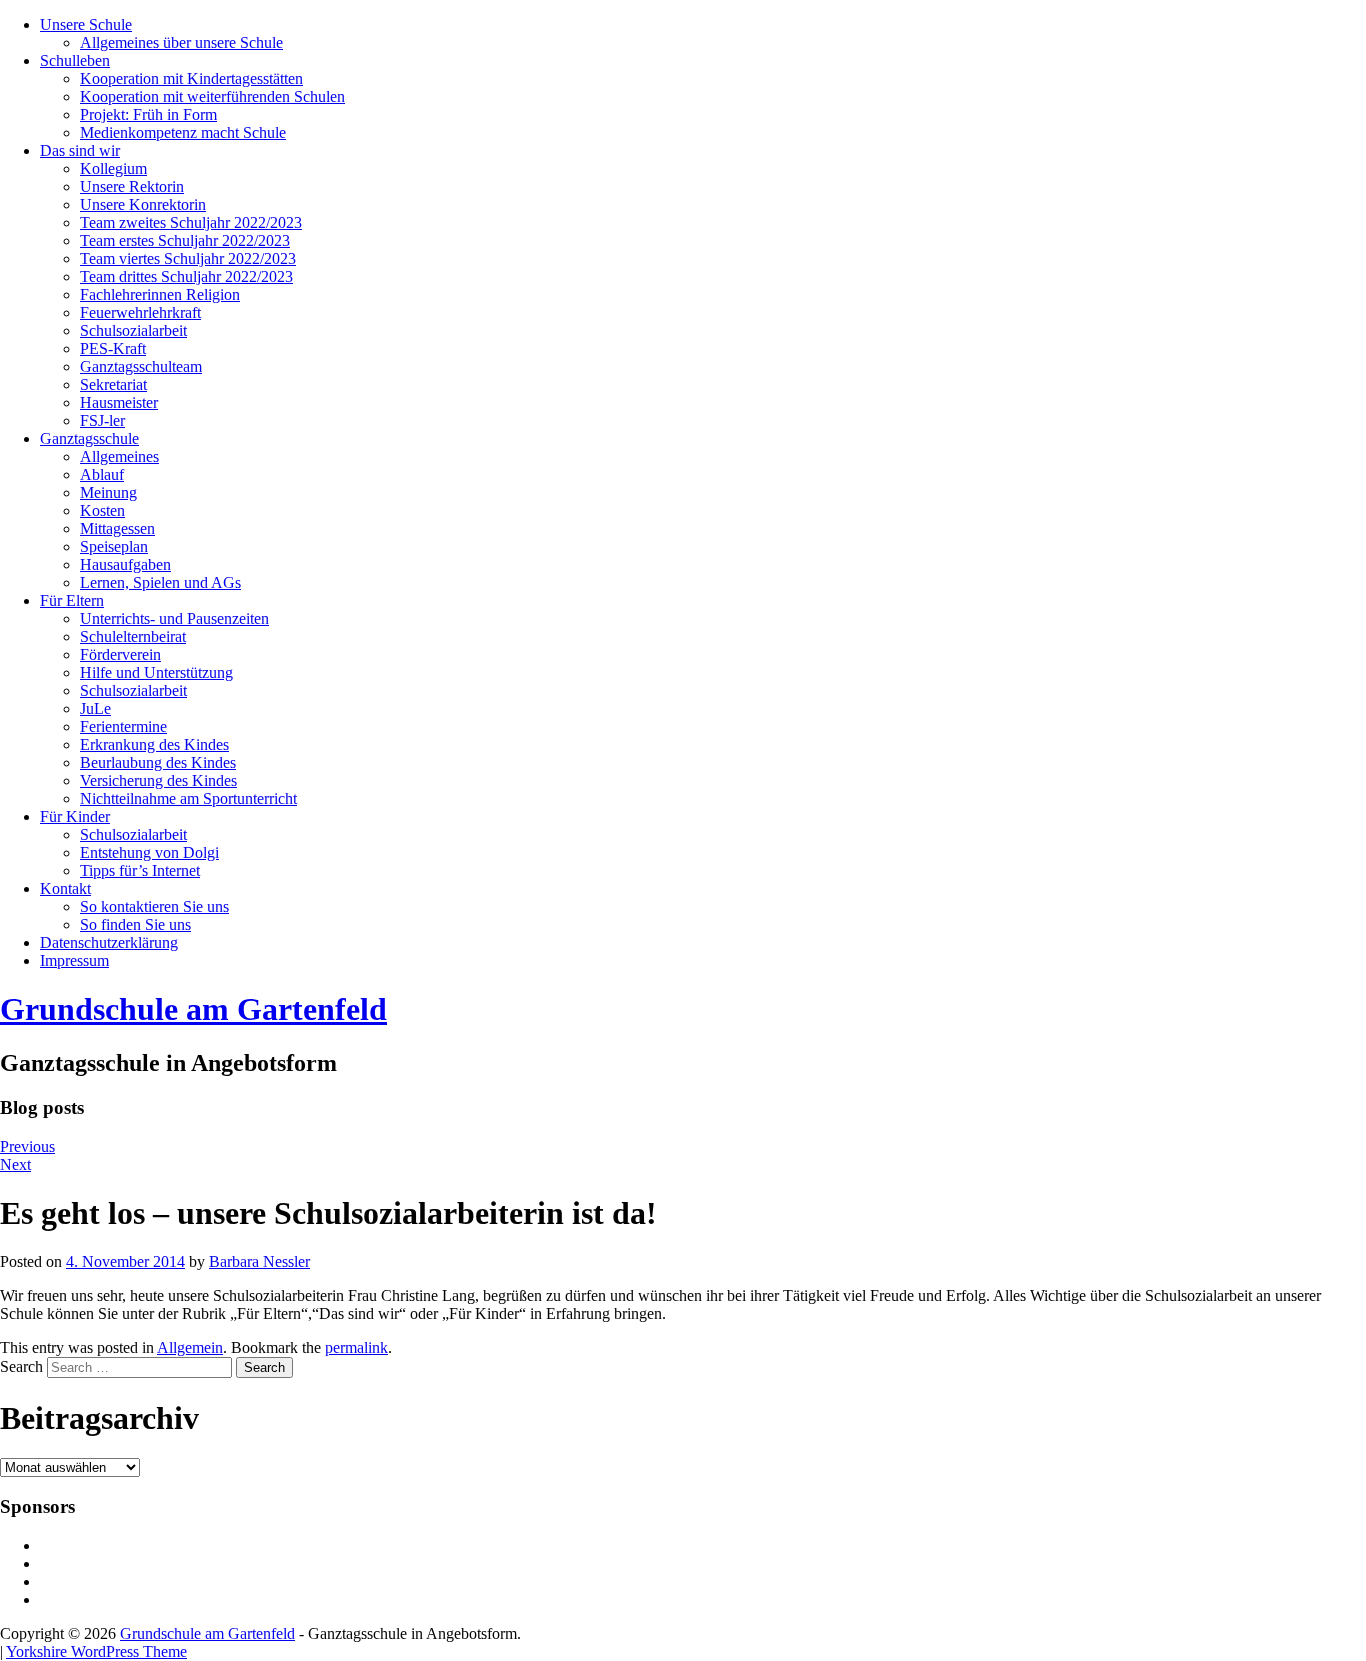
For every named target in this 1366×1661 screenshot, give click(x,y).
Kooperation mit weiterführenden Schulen (212, 96)
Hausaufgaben (125, 564)
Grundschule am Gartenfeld (193, 1009)
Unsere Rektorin (132, 186)
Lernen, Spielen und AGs (160, 582)
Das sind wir (80, 150)
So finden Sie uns (135, 924)
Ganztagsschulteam (141, 366)
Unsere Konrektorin (143, 204)
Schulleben (75, 60)
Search (21, 1366)
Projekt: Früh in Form (148, 114)
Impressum (74, 960)
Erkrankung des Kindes (154, 744)
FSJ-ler (102, 420)
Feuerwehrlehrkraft (140, 312)
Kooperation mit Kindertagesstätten (191, 78)
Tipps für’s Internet (140, 870)
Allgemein (190, 1347)
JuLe (95, 708)
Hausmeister (119, 402)
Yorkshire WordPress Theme (96, 1651)
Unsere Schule (86, 24)
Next (15, 1164)
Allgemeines (119, 456)
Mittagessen (117, 528)
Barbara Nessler (259, 1261)
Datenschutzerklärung (109, 942)
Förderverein (120, 654)
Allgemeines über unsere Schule (181, 42)
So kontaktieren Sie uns (154, 906)
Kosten (102, 510)
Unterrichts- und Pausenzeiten (174, 618)
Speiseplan (114, 546)
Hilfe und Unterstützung (156, 672)
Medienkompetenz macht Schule (183, 132)
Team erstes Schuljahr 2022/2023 (185, 240)
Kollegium (113, 168)
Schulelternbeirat (133, 636)
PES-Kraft (113, 348)
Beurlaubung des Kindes (158, 762)
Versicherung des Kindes (158, 780)
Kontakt (65, 888)
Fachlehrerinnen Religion (160, 294)
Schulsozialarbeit (133, 330)
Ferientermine (123, 726)
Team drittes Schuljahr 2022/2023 (186, 276)
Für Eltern (72, 600)
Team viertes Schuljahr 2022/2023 (188, 258)
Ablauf (102, 474)
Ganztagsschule (89, 438)
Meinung (108, 492)
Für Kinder (75, 816)
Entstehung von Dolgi (149, 852)
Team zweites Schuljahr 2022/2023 (191, 222)
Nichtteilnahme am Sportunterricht (188, 798)
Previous (27, 1146)
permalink (356, 1347)
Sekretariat (113, 384)
